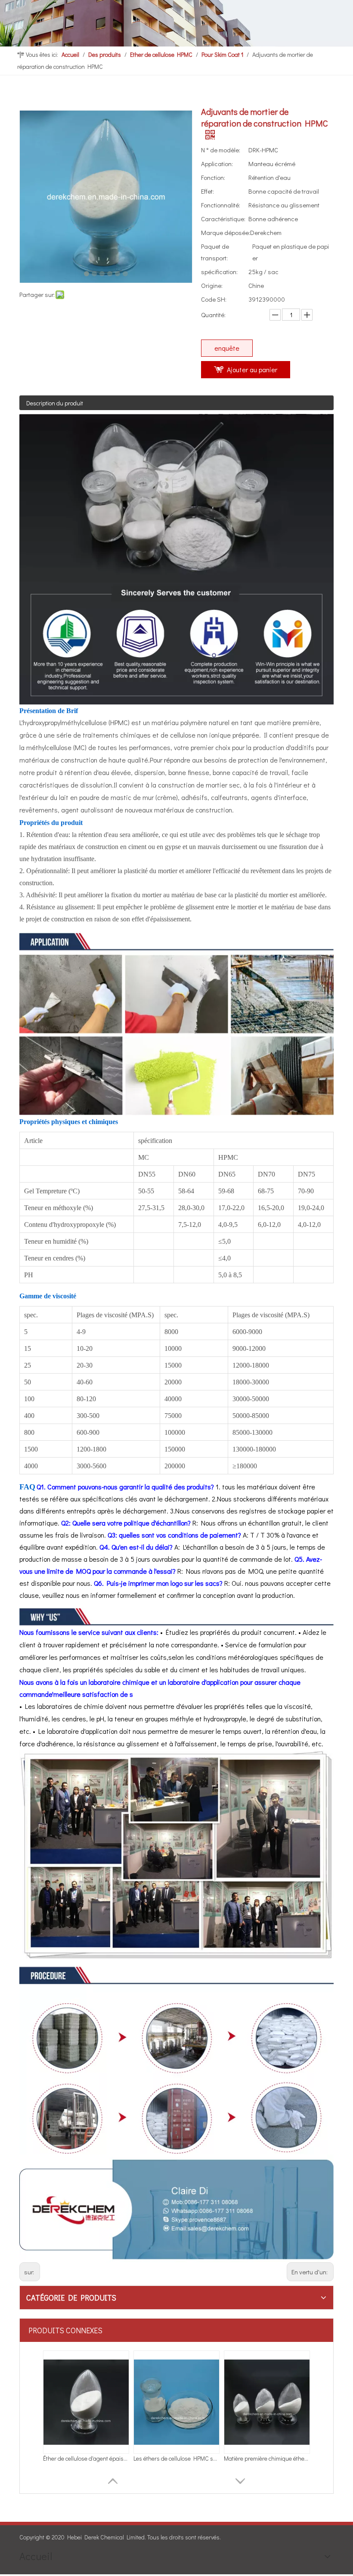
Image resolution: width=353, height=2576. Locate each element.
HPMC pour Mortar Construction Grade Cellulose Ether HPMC (267, 2458)
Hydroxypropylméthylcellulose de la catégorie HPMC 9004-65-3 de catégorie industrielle (176, 2458)
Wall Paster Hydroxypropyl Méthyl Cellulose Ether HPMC (86, 2458)
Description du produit (55, 403)
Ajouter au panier (252, 369)
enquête (227, 348)
